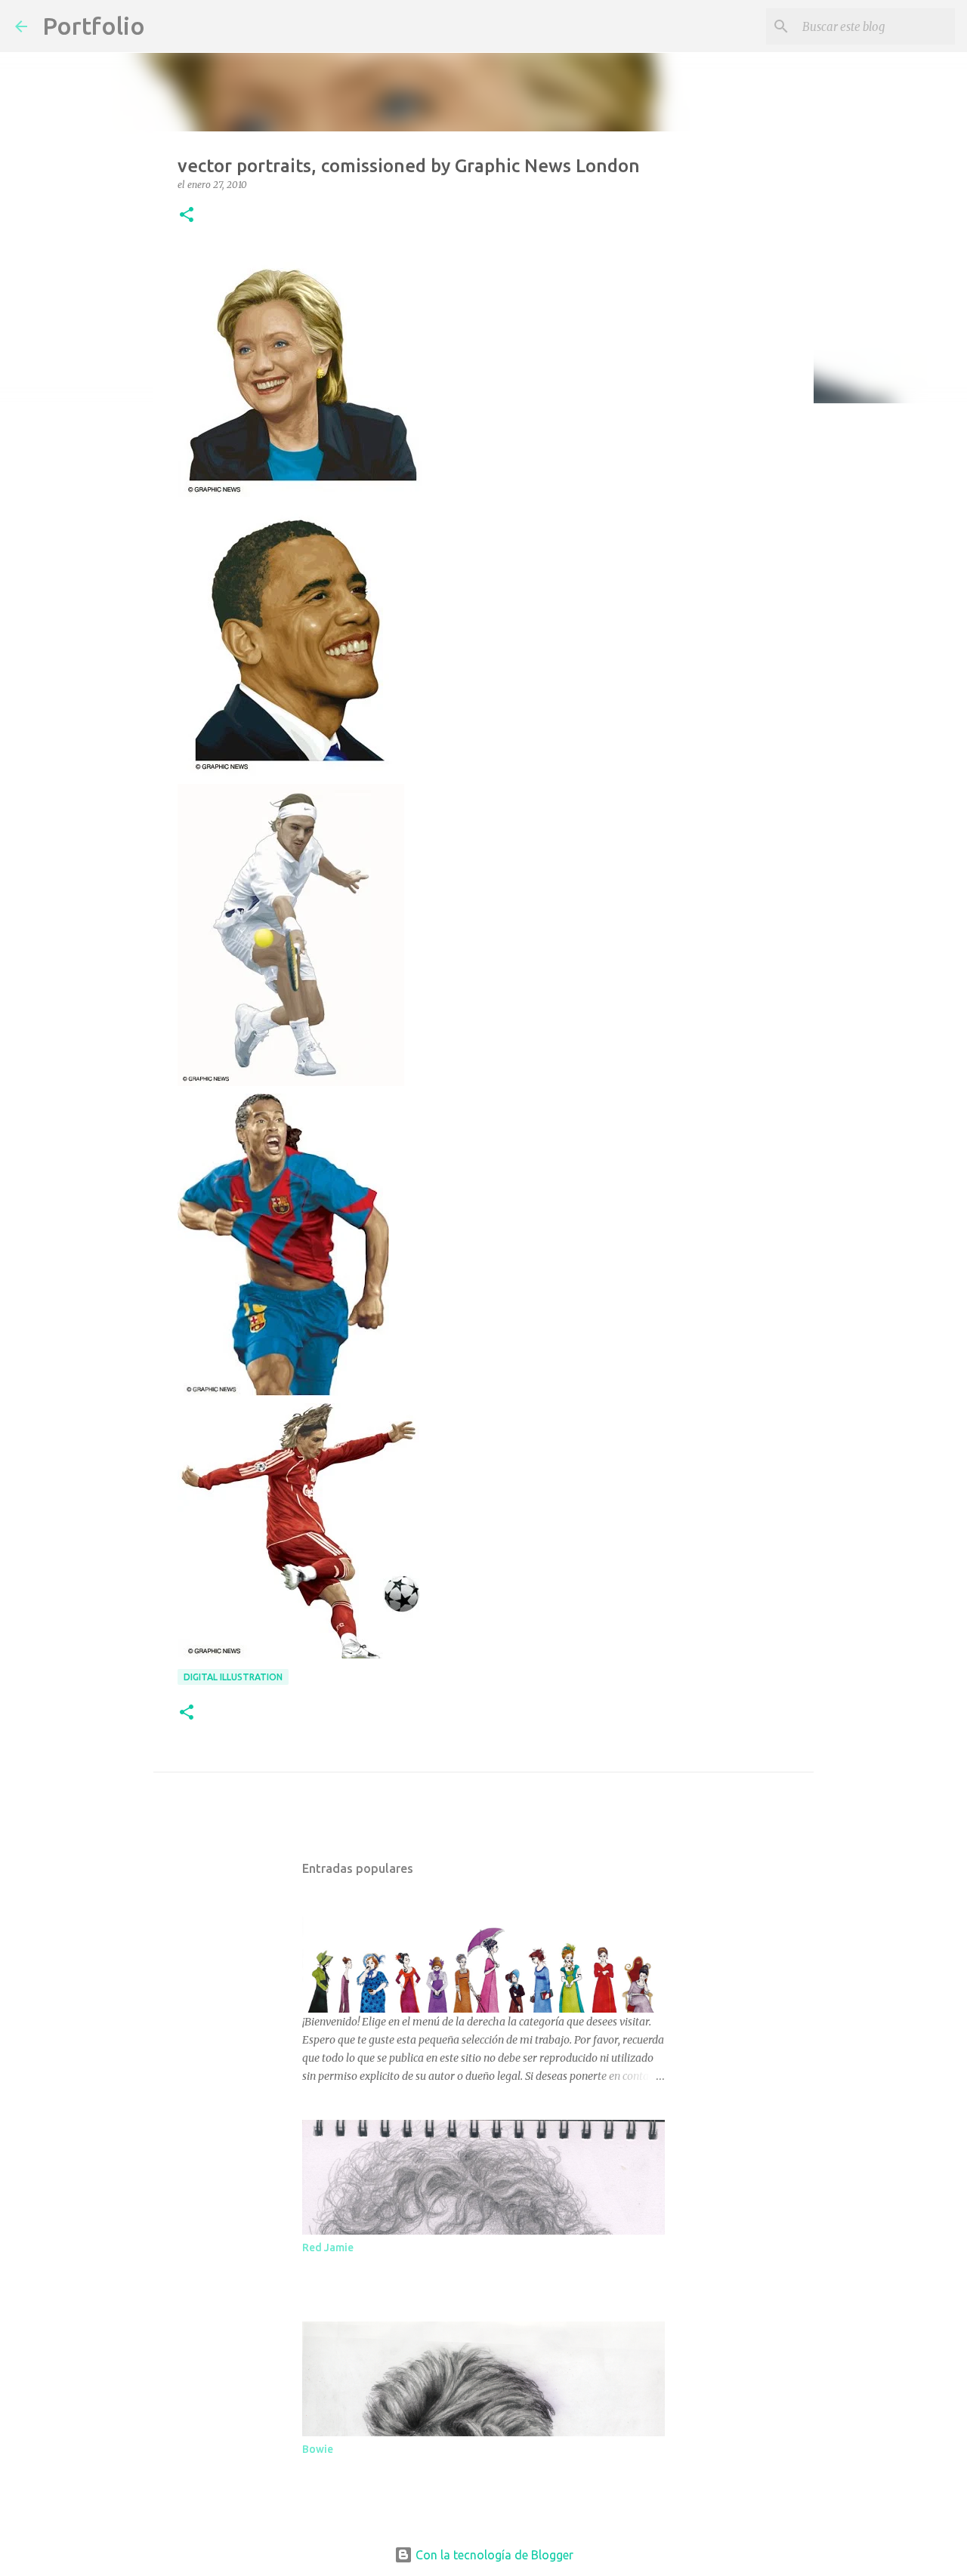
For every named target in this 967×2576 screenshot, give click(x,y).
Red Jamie (328, 2247)
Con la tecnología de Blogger (493, 2555)
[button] (187, 216)
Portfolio (94, 26)
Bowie (318, 2449)
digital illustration (233, 1677)
